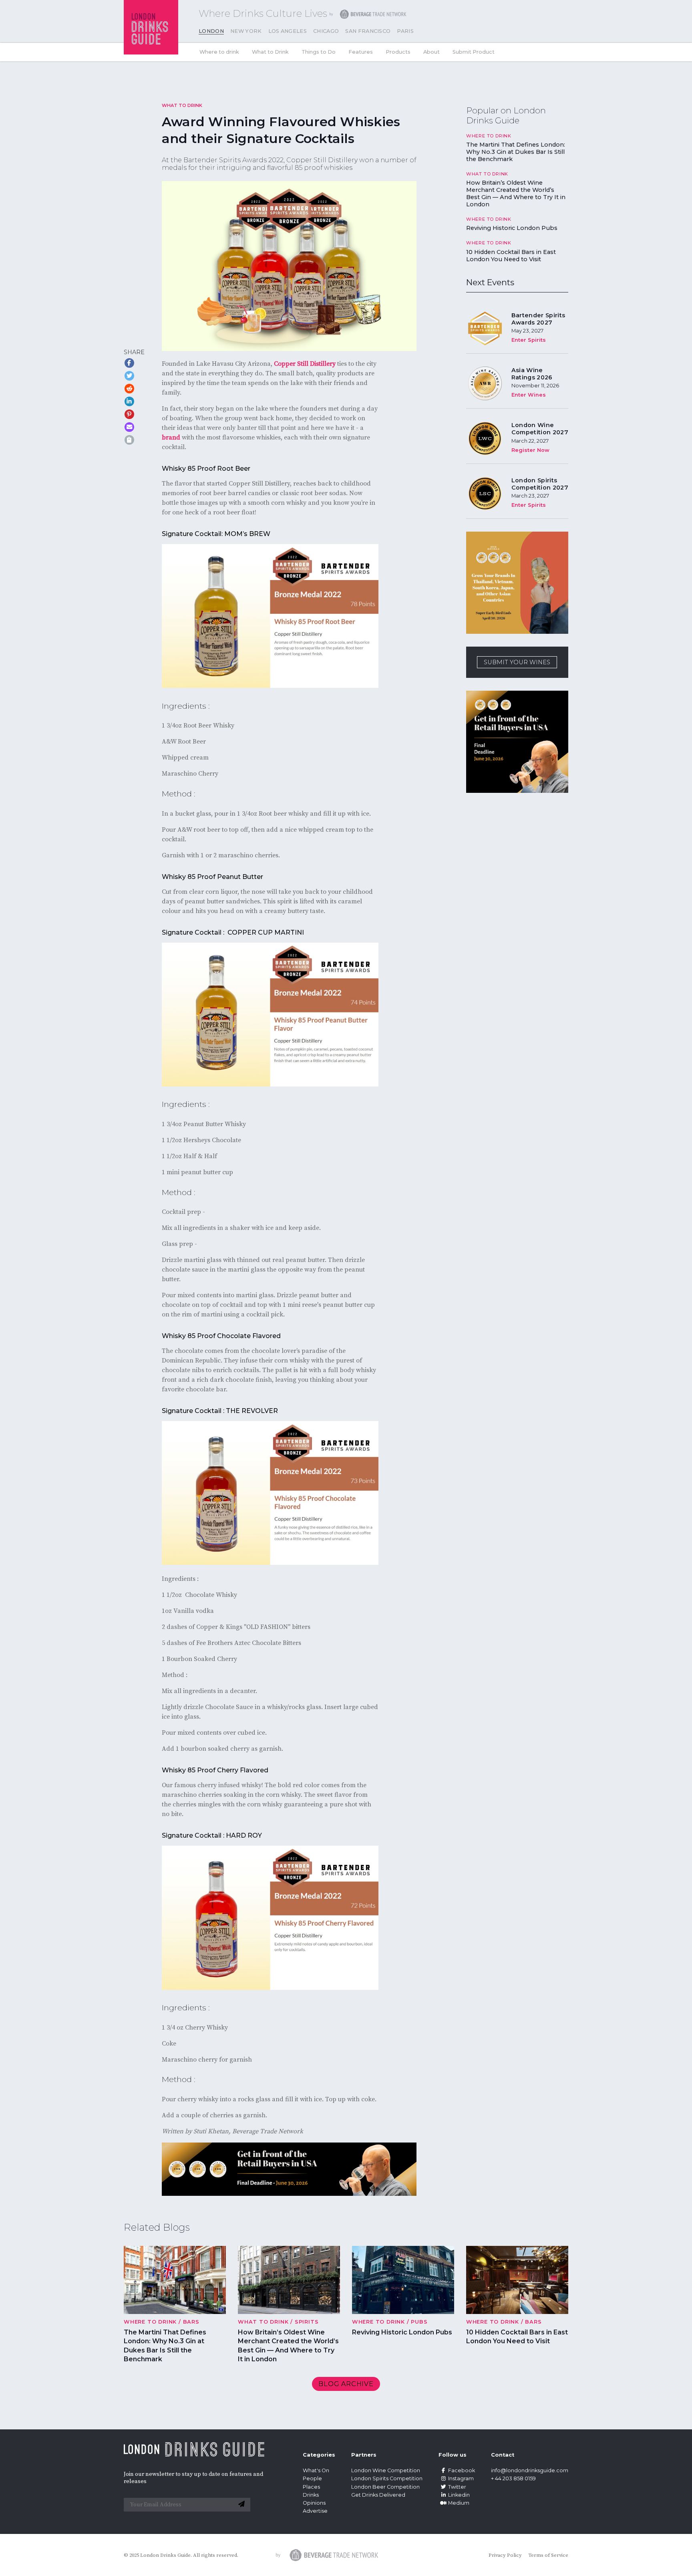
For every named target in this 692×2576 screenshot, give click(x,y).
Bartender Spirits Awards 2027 (538, 319)
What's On (316, 2470)
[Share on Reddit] (129, 389)
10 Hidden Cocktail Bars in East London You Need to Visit (511, 256)
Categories (319, 2455)
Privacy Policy (505, 2555)
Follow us (453, 2455)
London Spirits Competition (387, 2478)
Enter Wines (529, 395)
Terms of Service (548, 2555)
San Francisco (368, 31)
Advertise (315, 2511)
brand (171, 437)
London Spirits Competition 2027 (540, 484)
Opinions (314, 2502)
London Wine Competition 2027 (540, 429)
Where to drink (219, 52)
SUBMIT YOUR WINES (517, 662)
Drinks (311, 2494)
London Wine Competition (386, 2470)
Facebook (462, 2470)
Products (398, 52)
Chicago (326, 31)
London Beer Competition (385, 2486)
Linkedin (459, 2494)
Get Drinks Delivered (379, 2494)
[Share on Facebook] (129, 363)
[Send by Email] (129, 427)
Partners (364, 2455)
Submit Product (474, 52)
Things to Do (319, 52)
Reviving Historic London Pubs (512, 228)
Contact (503, 2455)
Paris (405, 31)
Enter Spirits (529, 340)
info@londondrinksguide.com (530, 2470)
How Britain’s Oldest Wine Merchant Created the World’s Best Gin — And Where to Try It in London (516, 194)
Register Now (530, 450)
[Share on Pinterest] (129, 414)
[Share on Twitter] (129, 376)
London (211, 31)
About (431, 52)
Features (361, 52)
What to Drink (270, 52)
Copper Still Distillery (305, 364)
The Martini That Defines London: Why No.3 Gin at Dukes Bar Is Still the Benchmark (516, 152)
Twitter (457, 2486)
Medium (459, 2502)
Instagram (461, 2478)
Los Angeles (288, 31)
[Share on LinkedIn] (129, 401)
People (312, 2478)
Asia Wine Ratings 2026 (532, 374)
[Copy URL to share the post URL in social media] (129, 440)
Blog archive (346, 2384)
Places (311, 2486)
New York (246, 31)
